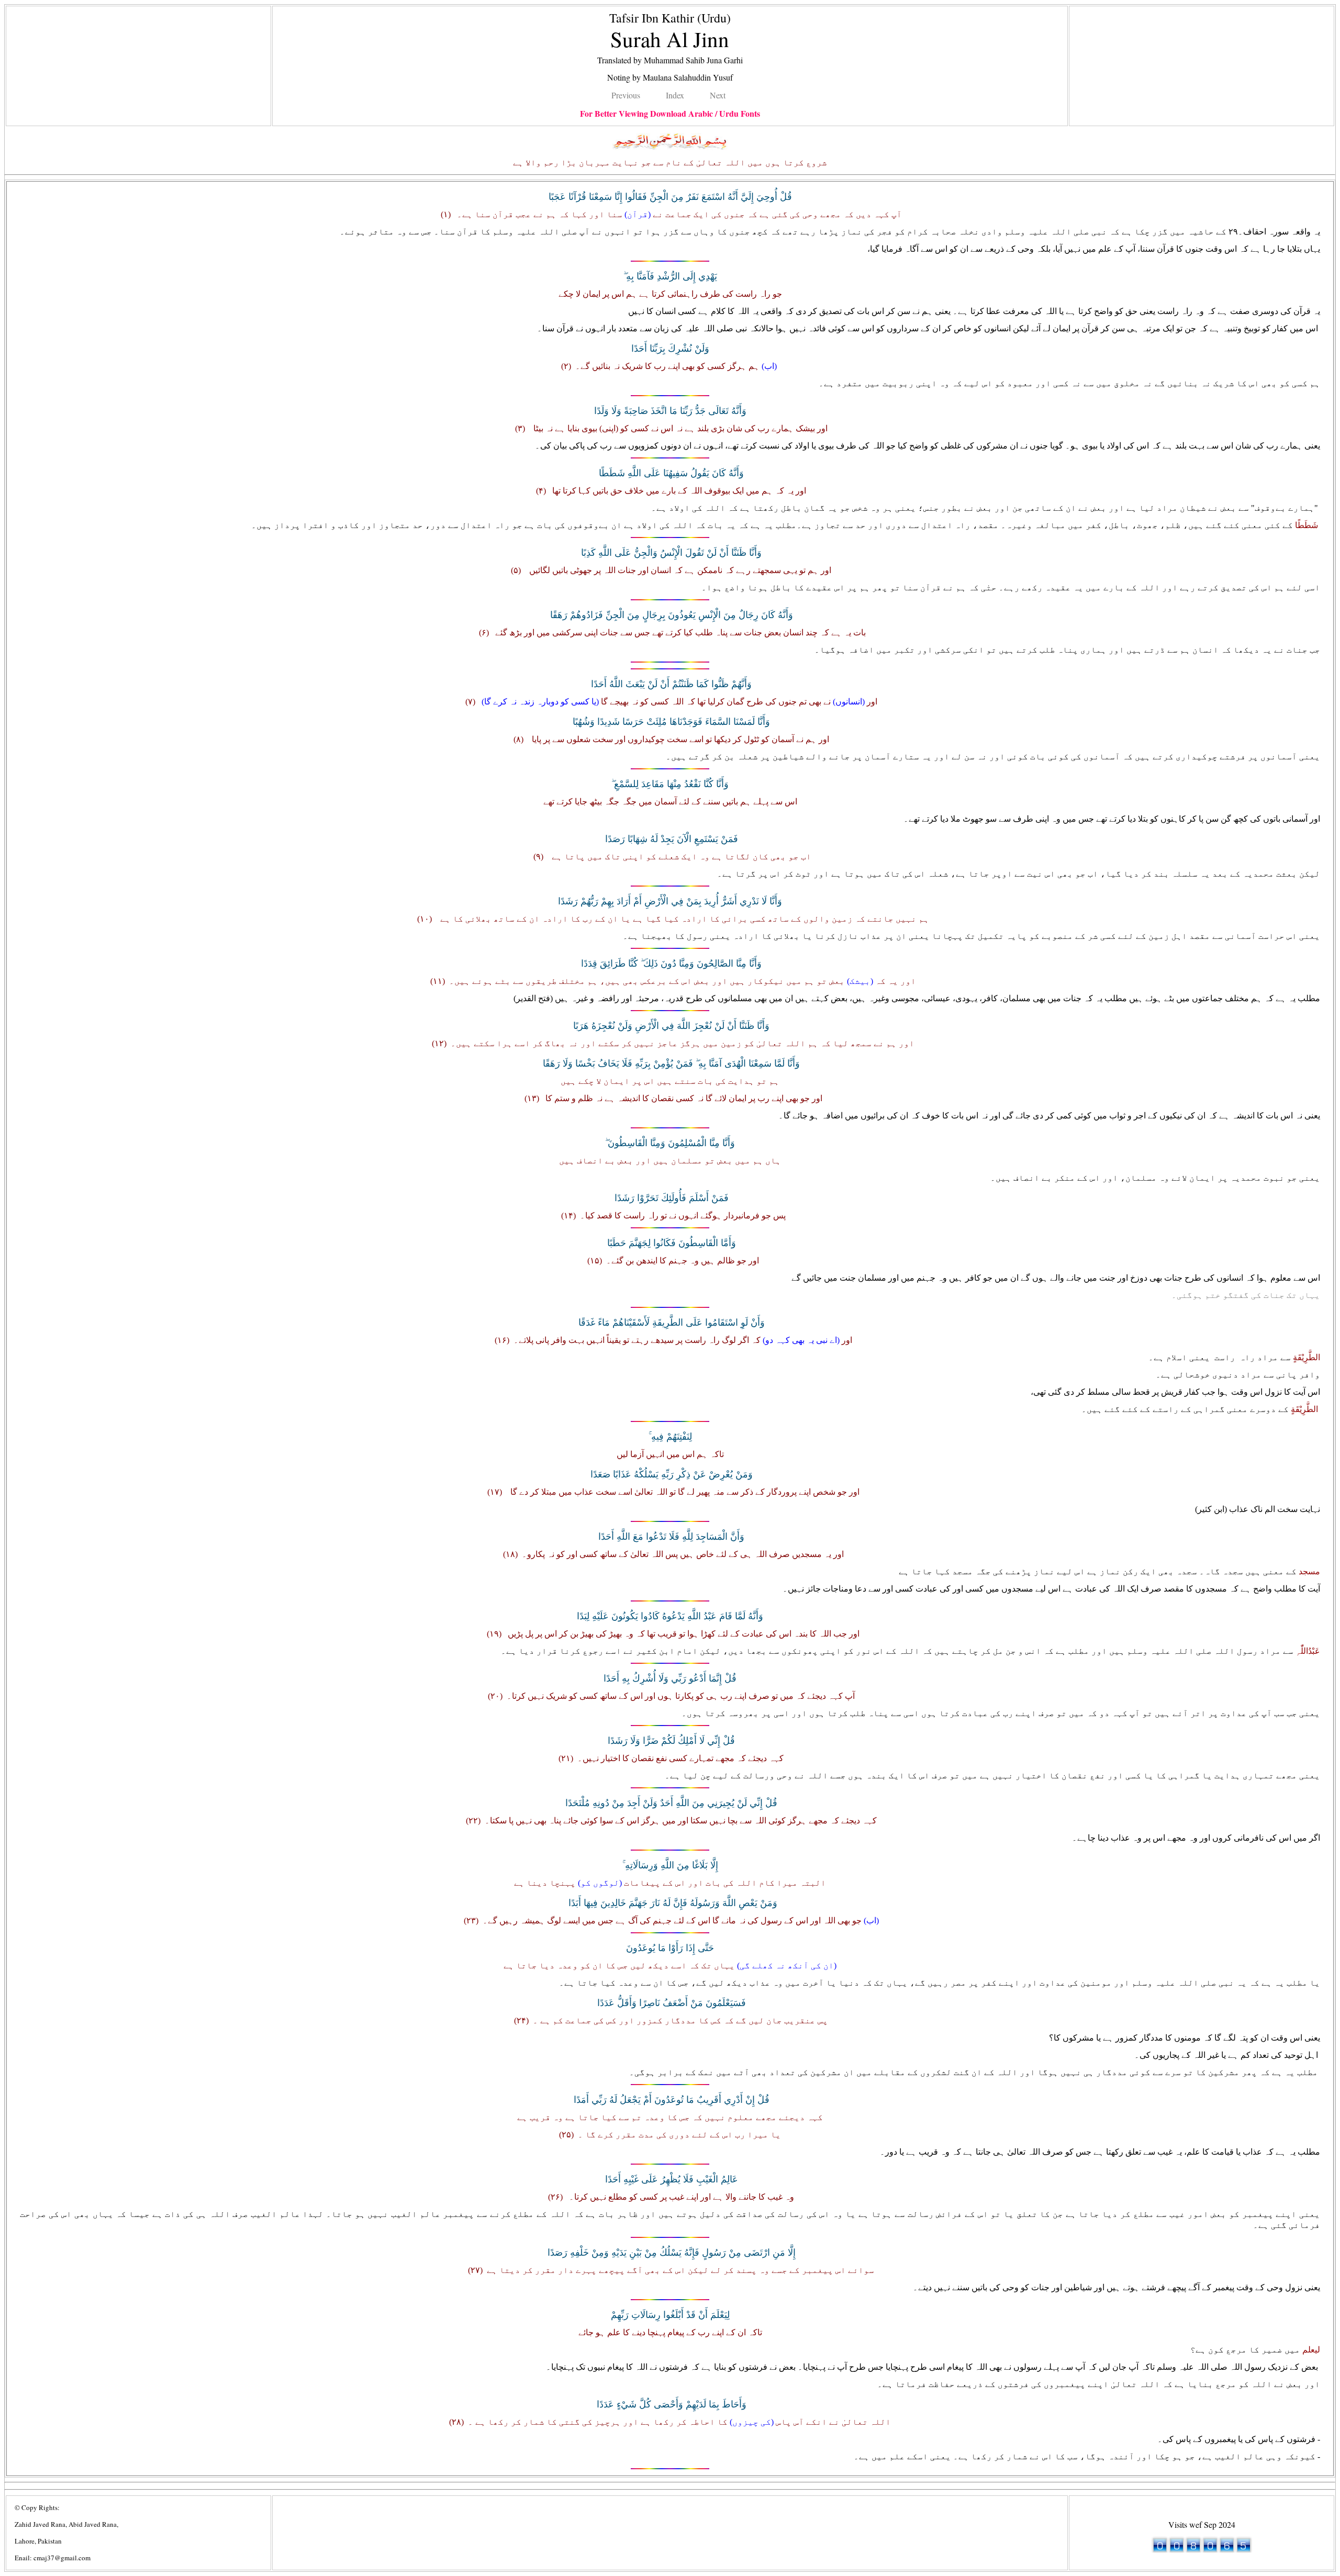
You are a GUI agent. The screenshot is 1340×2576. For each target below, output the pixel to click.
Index (675, 95)
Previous (626, 95)
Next (718, 95)
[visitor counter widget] (1202, 2550)
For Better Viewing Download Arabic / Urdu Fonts (670, 113)
